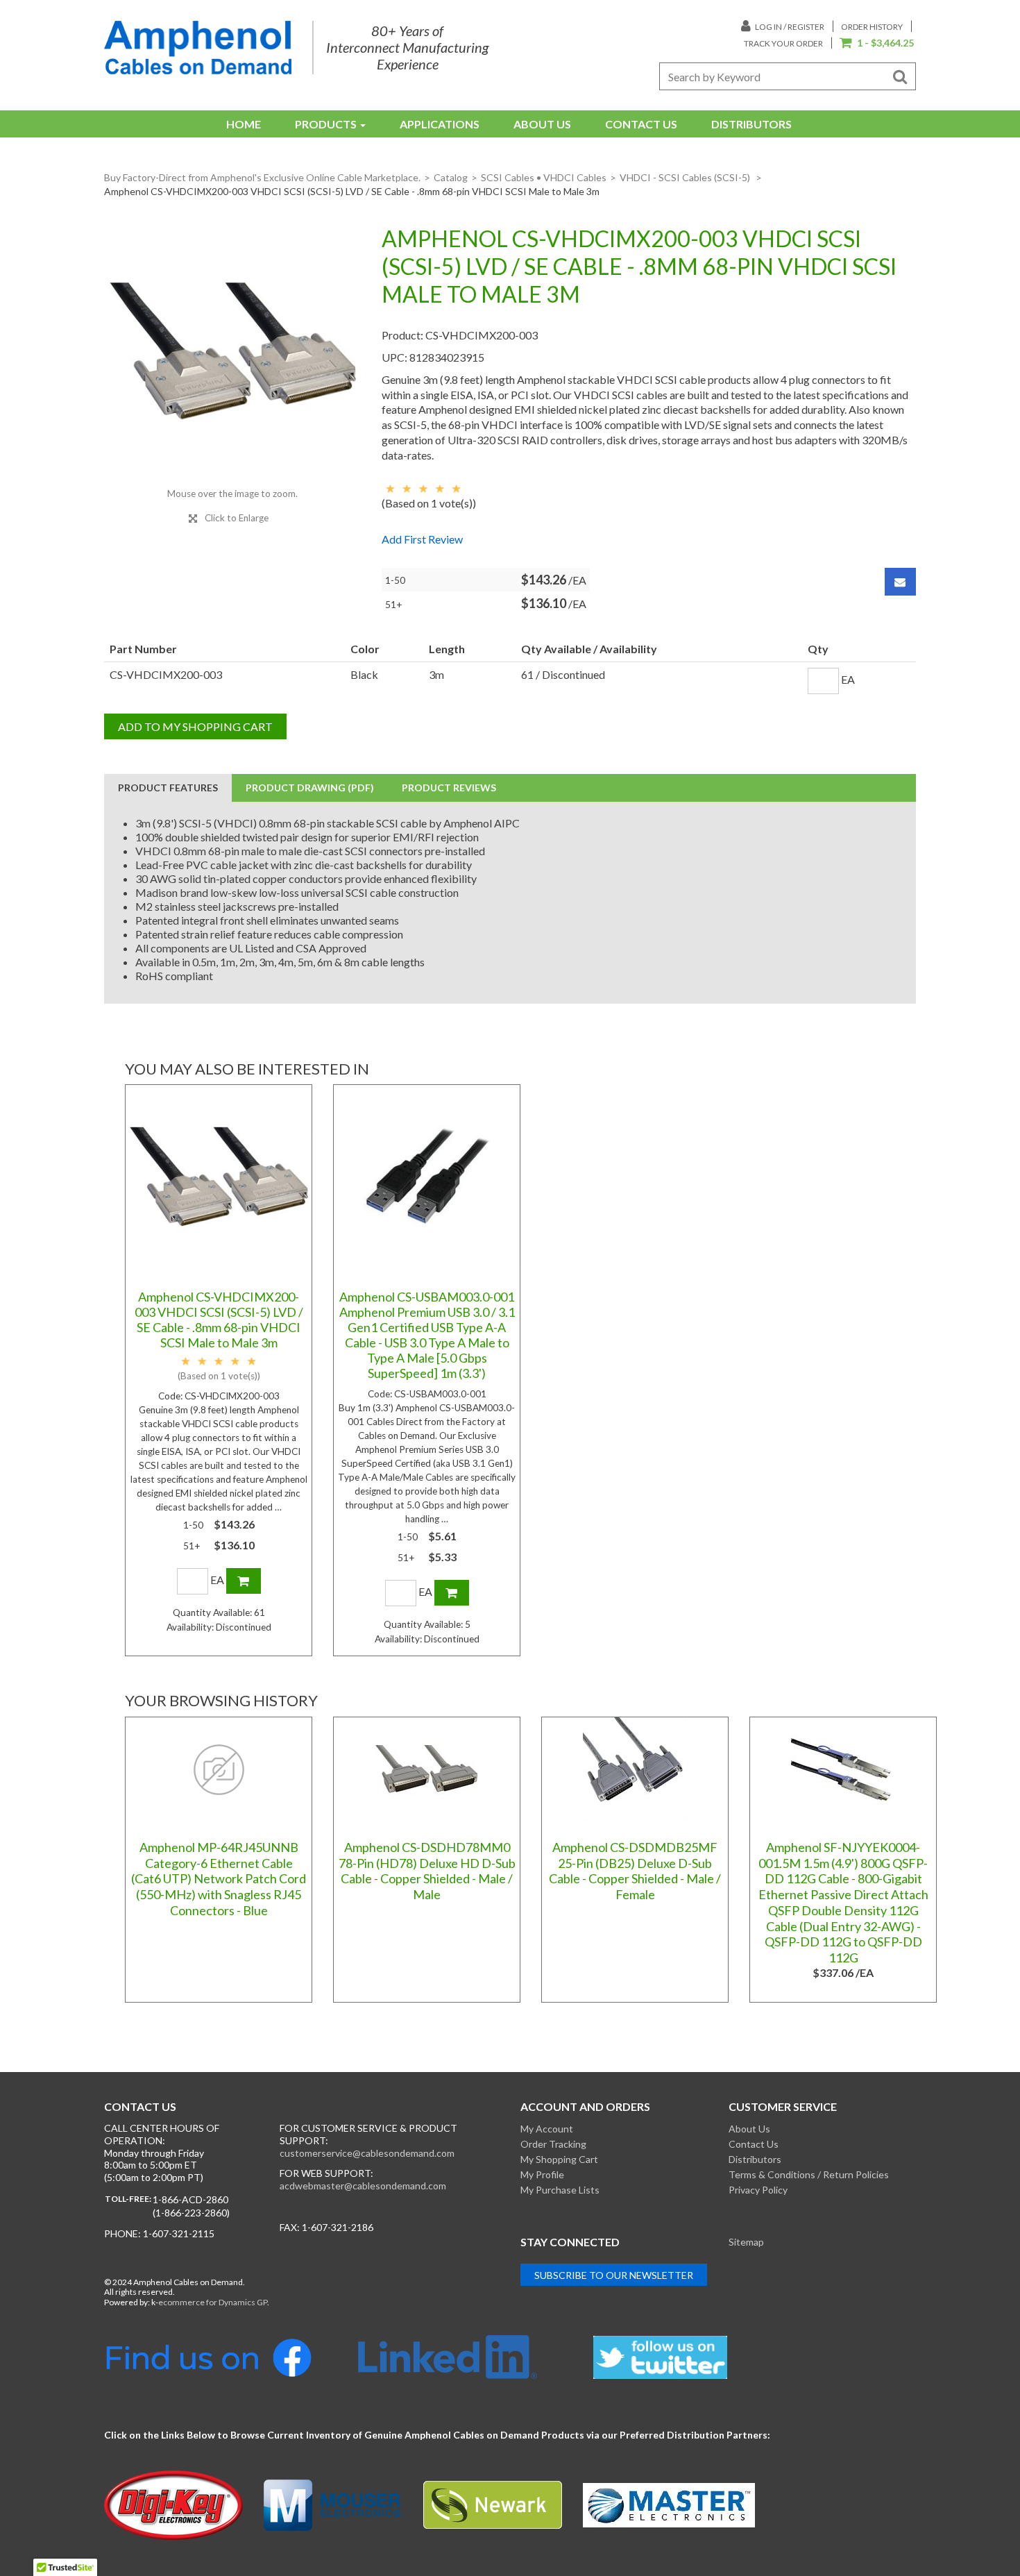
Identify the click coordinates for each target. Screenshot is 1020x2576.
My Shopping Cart (559, 2159)
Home (244, 124)
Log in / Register (789, 27)
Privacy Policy (758, 2190)
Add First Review (422, 539)
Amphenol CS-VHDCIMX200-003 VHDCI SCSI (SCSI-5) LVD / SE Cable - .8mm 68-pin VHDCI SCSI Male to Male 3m (219, 1320)
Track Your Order (783, 43)
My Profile (542, 2174)
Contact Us (641, 124)
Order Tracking (553, 2144)
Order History (872, 27)
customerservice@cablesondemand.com (367, 2153)
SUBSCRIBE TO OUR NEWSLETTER (614, 2275)
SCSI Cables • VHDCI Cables (544, 177)
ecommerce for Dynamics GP (213, 2302)
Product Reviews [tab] (449, 788)
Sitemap (746, 2242)
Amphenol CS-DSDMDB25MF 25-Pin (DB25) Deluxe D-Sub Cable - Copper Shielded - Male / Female (635, 1871)
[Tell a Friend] (900, 582)
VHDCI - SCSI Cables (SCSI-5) (686, 177)
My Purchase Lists (560, 2190)
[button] (877, 44)
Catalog (451, 177)
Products (326, 124)
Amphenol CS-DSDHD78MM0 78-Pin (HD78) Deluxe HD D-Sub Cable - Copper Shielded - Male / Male (427, 1871)
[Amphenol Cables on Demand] (198, 48)
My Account (547, 2129)
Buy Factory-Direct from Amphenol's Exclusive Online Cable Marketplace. (262, 177)
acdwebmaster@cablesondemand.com (363, 2186)
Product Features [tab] (168, 788)
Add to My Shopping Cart (195, 726)
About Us (542, 124)
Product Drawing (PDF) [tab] (310, 788)
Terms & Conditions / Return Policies (809, 2174)
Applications (440, 124)
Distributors (751, 124)
